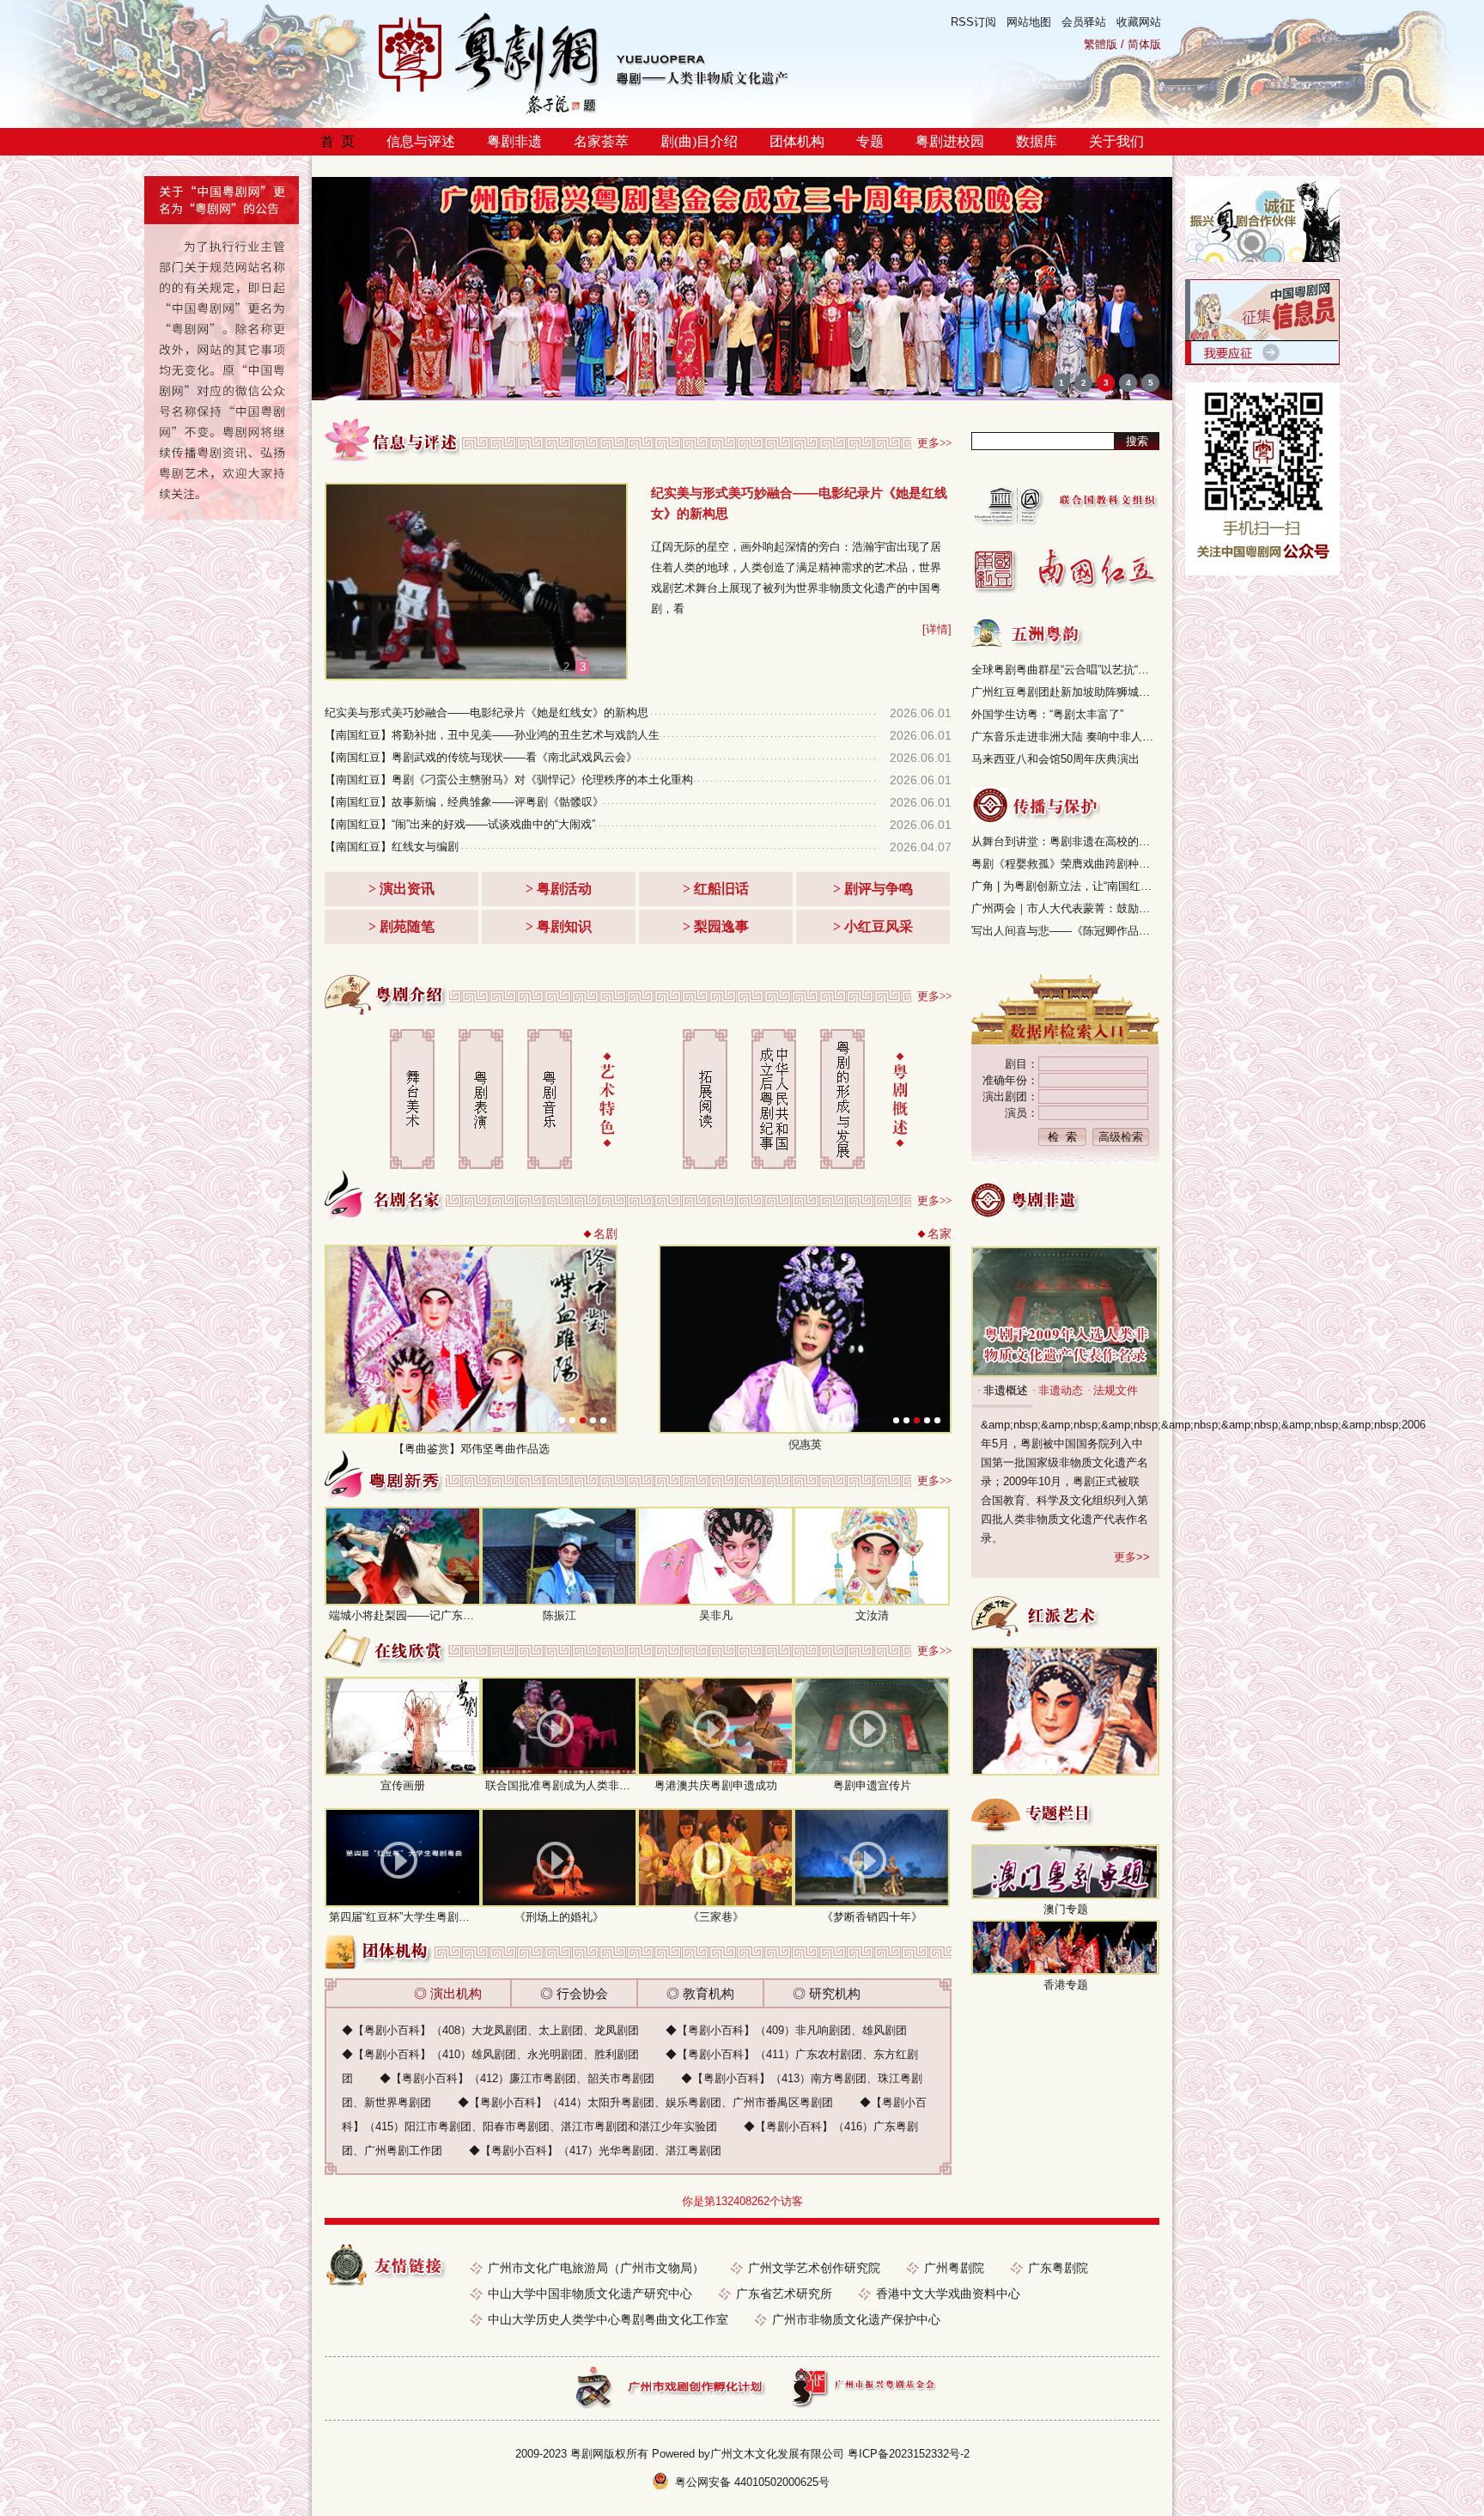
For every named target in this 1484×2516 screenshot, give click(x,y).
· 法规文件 (1113, 1390)
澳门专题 (1066, 1909)
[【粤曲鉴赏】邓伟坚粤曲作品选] (471, 1428)
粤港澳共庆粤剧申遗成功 (716, 1785)
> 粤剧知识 (559, 926)
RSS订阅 (973, 22)
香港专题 (1066, 1985)
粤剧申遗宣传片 (872, 1785)
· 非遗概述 (1003, 1390)
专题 (870, 141)
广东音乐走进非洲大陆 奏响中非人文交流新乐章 (1065, 737)
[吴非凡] (715, 1556)
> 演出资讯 (401, 889)
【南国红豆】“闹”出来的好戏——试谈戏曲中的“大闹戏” (460, 824)
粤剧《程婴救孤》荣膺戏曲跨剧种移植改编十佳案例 (1065, 864)
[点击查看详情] (1262, 258)
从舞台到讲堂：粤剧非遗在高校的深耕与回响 (1065, 841)
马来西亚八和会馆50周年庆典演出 (1055, 759)
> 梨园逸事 (716, 926)
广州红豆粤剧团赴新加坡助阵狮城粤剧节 (1065, 692)
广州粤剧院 (954, 2268)
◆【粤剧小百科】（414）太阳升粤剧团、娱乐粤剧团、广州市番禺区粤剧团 (645, 2102)
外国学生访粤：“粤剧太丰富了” (1047, 714)
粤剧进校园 (950, 141)
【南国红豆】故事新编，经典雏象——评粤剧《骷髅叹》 (464, 802)
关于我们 (1116, 141)
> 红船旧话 (716, 889)
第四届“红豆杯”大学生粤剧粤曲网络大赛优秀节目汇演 (461, 1917)
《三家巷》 (716, 1917)
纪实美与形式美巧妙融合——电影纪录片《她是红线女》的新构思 (487, 713)
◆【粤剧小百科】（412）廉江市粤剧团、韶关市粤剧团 (517, 2078)
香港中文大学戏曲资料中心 (948, 2294)
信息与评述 (421, 141)
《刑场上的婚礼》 (559, 1917)
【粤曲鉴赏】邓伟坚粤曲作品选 (471, 1449)
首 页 (338, 141)
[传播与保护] (1036, 805)
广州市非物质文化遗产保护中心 (856, 2319)
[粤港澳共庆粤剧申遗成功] (715, 1726)
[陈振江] (559, 1556)
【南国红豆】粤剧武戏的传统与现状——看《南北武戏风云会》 (481, 757)
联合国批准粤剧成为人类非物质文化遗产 (586, 1785)
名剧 (605, 1234)
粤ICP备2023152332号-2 (909, 2454)
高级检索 (1121, 1137)
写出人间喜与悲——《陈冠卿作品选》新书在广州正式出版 (1065, 931)
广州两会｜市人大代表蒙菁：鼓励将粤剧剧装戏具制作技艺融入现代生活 (1065, 908)
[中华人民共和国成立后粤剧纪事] (774, 1099)
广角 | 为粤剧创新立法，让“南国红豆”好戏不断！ (1065, 886)
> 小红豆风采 (873, 926)
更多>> (934, 443)
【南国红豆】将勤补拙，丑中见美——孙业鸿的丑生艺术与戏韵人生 (492, 735)
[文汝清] (872, 1556)
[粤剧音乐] (550, 1099)
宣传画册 (403, 1785)
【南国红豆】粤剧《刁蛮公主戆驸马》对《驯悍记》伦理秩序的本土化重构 (509, 780)
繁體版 (1101, 44)
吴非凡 (716, 1615)
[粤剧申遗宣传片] (872, 1726)
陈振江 (560, 1615)
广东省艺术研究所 (784, 2294)
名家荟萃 (601, 141)
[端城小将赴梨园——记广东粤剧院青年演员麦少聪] (403, 1556)
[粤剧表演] (481, 1099)
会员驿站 (1084, 22)
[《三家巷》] (715, 1858)
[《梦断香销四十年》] (872, 1858)
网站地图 (1029, 22)
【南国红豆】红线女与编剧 (392, 847)
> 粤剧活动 (559, 889)
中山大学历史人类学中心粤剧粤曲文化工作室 (608, 2319)
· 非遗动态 (1058, 1390)
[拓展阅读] (705, 1099)
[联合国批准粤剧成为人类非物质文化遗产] (559, 1726)
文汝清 (872, 1615)
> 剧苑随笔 (401, 926)
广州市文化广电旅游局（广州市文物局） (596, 2268)
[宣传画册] (403, 1726)
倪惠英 (805, 1444)
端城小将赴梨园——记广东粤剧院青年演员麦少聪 (452, 1615)
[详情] (937, 629)
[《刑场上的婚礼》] (559, 1858)
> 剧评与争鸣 (873, 889)
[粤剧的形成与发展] (842, 1099)
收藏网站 (1139, 22)
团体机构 (797, 141)
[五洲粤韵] (1028, 633)
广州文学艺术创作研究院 (814, 2268)
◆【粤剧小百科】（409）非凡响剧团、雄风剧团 (786, 2030)
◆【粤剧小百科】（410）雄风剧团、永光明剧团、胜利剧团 (490, 2054)
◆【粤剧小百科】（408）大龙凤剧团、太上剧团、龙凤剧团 (490, 2030)
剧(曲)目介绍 (699, 141)
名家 (940, 1234)
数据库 (1037, 141)
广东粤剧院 (1058, 2268)
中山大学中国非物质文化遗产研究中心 (590, 2294)
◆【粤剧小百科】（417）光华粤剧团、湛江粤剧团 (595, 2150)
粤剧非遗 (514, 141)
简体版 (1144, 44)
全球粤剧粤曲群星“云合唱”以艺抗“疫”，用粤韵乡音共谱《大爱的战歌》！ (1065, 670)
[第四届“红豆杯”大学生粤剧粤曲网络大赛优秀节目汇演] (403, 1858)
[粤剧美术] (412, 1099)
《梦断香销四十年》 (872, 1917)
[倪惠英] (805, 1428)
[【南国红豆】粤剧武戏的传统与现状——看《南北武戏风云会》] (478, 582)
